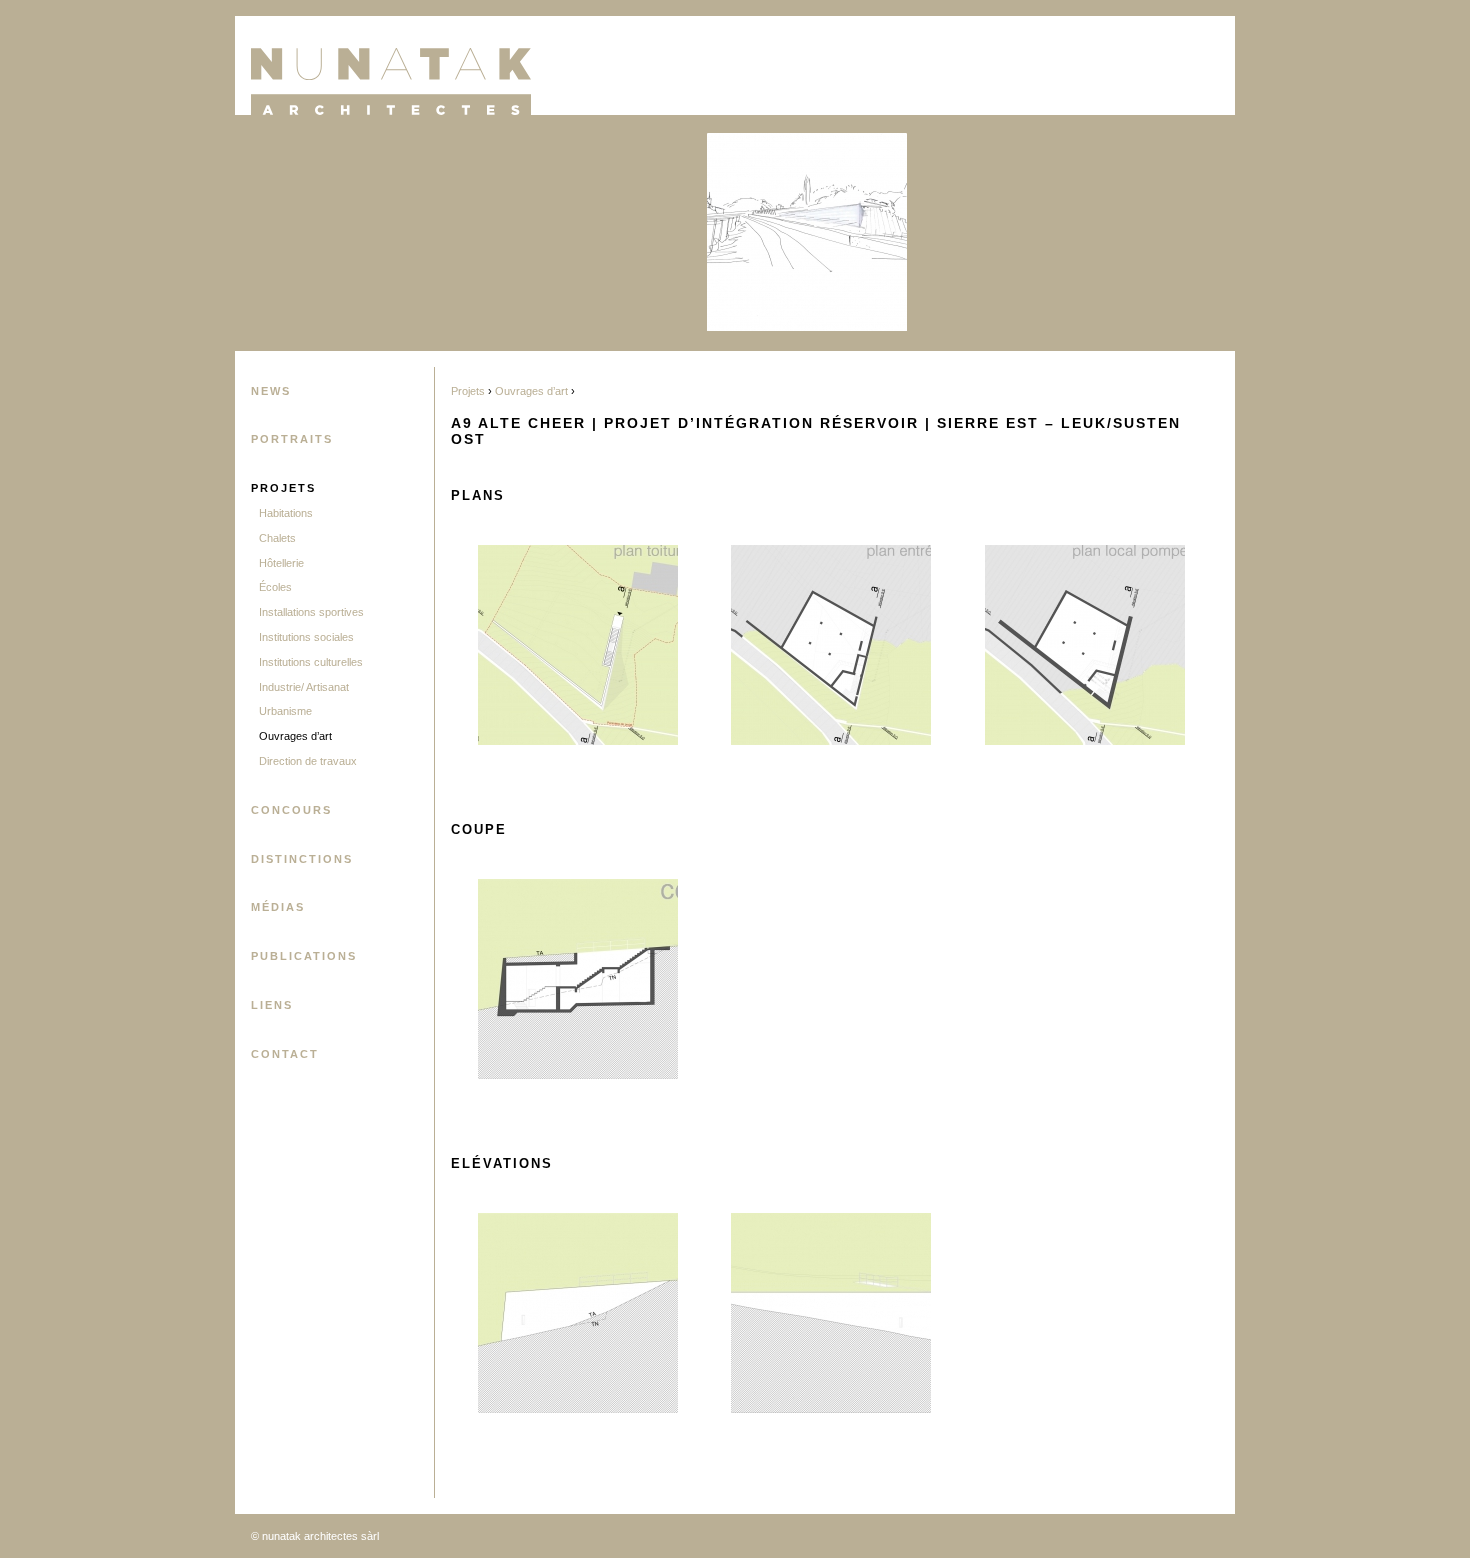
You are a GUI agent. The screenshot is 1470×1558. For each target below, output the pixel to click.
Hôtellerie (281, 563)
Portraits (292, 439)
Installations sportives (311, 612)
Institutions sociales (306, 637)
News (271, 391)
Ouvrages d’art (295, 736)
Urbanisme (285, 711)
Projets (283, 488)
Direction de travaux (308, 761)
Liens (272, 1005)
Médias (278, 907)
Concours (291, 810)
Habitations (286, 513)
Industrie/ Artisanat (304, 687)
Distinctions (302, 859)
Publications (304, 956)
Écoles (275, 587)
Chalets (277, 538)
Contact (285, 1054)
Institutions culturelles (311, 662)
